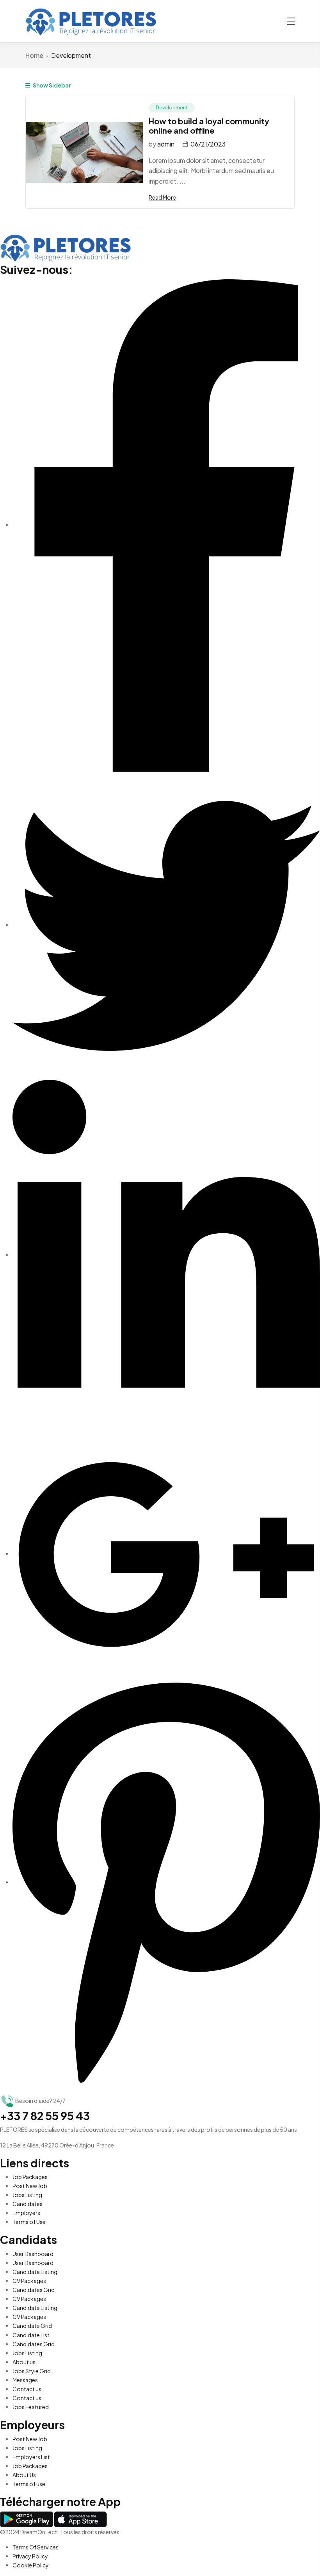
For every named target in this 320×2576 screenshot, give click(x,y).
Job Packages (30, 2177)
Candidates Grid (34, 2290)
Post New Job (30, 2186)
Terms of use (29, 2484)
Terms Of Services (36, 2547)
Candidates (28, 2204)
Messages (25, 2380)
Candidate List (31, 2335)
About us (24, 2362)
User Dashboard (33, 2254)
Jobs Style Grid (32, 2371)
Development (172, 108)
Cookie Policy (31, 2565)
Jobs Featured (31, 2407)
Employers (26, 2213)
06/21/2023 (208, 144)
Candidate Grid (32, 2326)
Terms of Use (29, 2222)
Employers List (31, 2457)
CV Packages (29, 2281)
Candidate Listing (35, 2272)
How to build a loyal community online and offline (209, 126)
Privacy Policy (30, 2556)
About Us (24, 2475)
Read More (162, 197)
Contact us (27, 2389)
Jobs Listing (27, 2195)
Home (34, 55)
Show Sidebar (51, 85)
